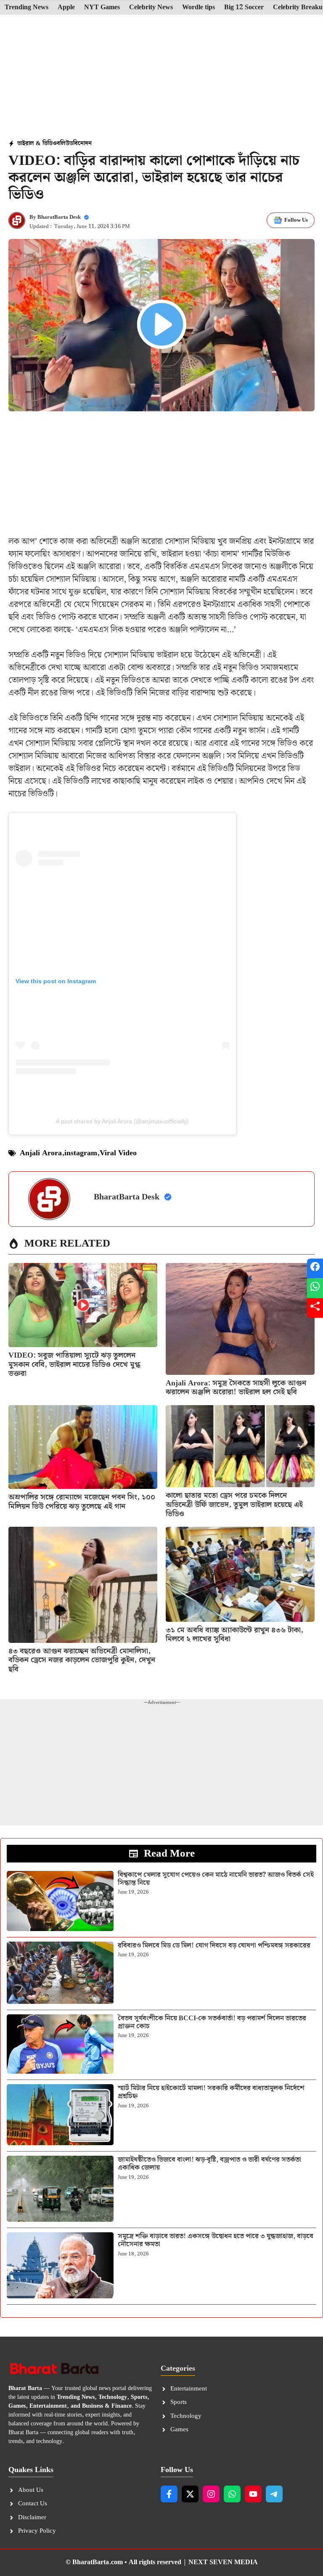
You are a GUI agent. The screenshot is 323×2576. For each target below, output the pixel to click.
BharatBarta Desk (59, 217)
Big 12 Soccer (244, 8)
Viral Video (118, 1153)
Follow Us (296, 220)
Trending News (26, 8)
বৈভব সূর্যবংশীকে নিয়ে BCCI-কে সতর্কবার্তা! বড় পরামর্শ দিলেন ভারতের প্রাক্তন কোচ (212, 2022)
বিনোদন (82, 143)
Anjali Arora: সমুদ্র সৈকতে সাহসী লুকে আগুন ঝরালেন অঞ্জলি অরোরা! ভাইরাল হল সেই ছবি (236, 1388)
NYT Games (102, 8)
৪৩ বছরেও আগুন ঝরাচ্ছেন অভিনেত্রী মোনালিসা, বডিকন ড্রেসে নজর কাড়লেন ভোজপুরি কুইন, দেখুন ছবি (82, 1660)
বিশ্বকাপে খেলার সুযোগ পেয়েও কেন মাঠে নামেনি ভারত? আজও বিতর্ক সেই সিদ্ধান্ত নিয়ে (216, 1879)
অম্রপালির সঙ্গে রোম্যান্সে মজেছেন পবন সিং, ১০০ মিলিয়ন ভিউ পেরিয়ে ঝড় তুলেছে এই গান (82, 1502)
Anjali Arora (41, 1153)
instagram (81, 1153)
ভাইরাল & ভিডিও (37, 143)
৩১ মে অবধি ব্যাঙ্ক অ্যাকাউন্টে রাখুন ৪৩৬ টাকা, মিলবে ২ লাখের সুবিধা (234, 1635)
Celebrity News (151, 8)
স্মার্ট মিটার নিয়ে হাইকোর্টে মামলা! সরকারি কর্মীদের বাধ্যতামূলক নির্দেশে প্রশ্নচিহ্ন (211, 2092)
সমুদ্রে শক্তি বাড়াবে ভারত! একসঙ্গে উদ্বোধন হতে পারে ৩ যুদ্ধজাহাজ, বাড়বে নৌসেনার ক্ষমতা (216, 2240)
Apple (66, 8)
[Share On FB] (315, 1268)
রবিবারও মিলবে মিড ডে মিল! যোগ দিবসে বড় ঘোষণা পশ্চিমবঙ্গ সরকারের (214, 1946)
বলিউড (65, 143)
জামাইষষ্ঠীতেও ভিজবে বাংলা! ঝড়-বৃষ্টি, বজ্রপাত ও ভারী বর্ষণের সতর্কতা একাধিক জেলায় (209, 2164)
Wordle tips (199, 8)
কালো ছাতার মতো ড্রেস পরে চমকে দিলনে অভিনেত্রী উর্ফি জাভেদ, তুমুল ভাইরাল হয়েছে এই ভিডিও (234, 1504)
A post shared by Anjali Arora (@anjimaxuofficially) (122, 1121)
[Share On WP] (315, 1288)
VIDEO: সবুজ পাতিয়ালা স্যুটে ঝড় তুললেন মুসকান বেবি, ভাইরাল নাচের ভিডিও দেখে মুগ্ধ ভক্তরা (74, 1364)
